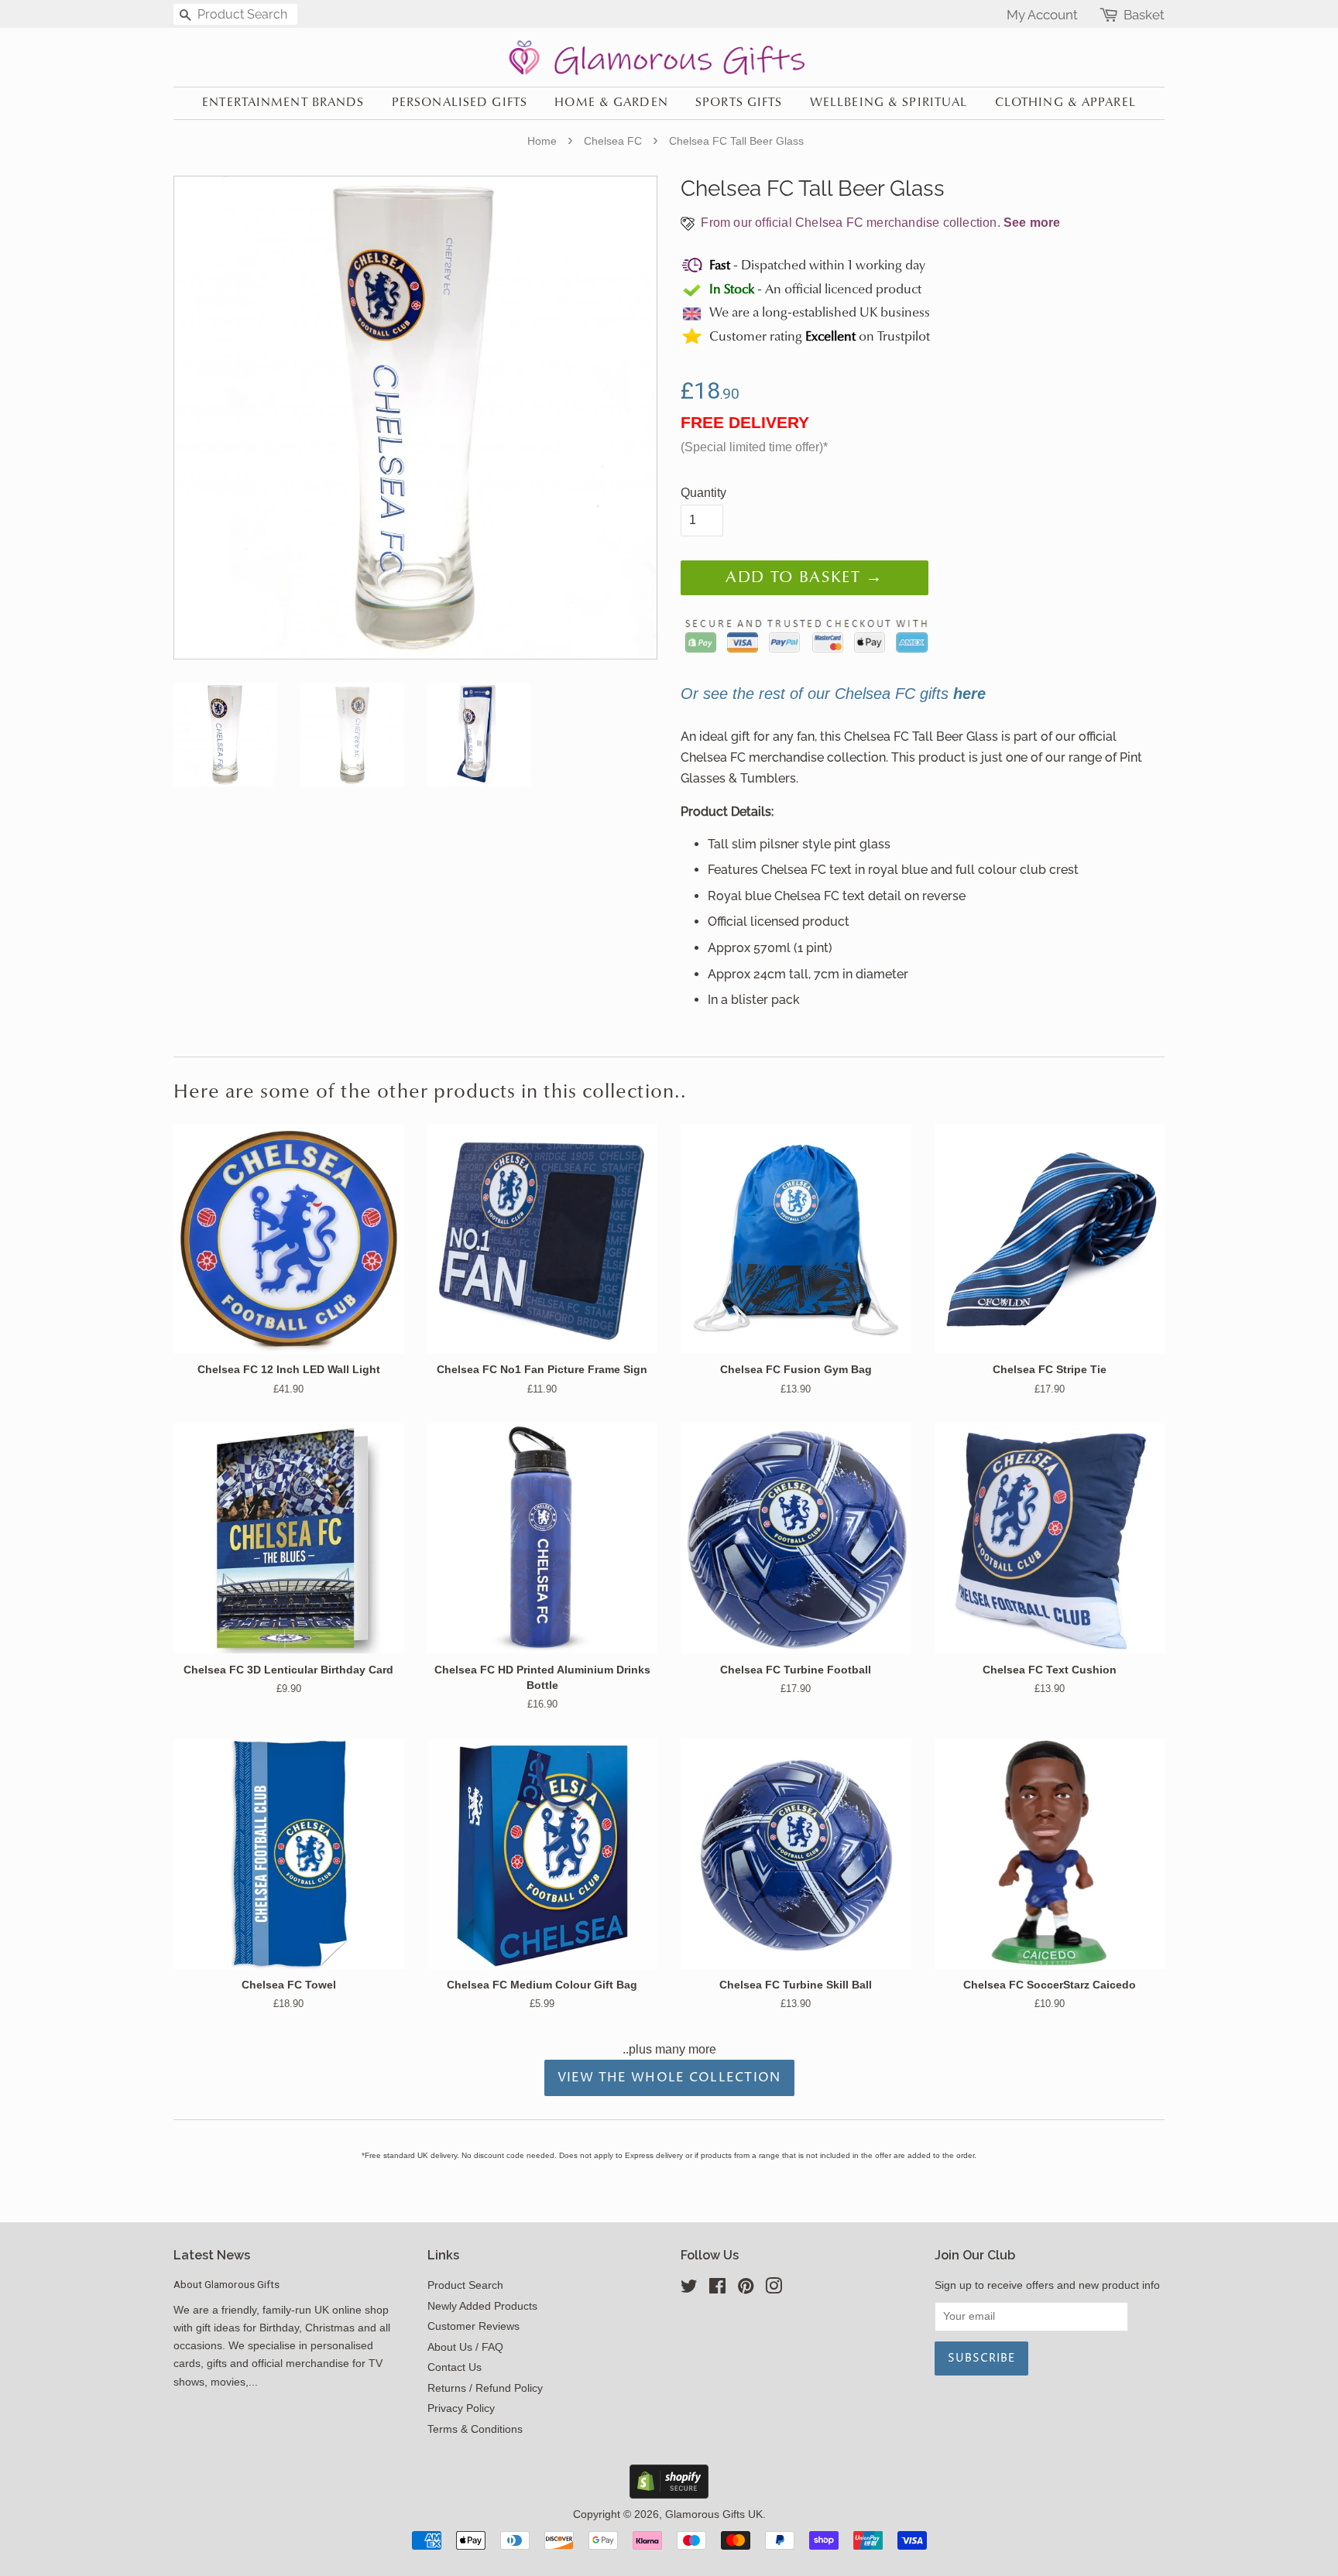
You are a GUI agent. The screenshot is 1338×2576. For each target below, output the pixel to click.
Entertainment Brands (283, 103)
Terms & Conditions (475, 2429)
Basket (1144, 15)
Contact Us (455, 2367)
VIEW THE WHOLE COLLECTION (669, 2078)
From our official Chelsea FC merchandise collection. (879, 223)
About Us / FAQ (465, 2347)
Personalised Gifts (460, 103)
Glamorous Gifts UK (714, 2514)
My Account (1042, 15)
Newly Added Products (482, 2306)
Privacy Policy (461, 2408)
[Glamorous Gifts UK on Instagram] (774, 2289)
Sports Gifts (739, 103)
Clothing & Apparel (1065, 103)
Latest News (212, 2255)
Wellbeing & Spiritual (889, 103)
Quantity (703, 493)
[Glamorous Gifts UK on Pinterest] (746, 2289)
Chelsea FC (613, 141)
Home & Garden (611, 103)
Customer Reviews (473, 2326)
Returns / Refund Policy (485, 2388)
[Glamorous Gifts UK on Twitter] (689, 2289)
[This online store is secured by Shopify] (669, 2494)
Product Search (465, 2285)
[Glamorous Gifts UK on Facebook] (717, 2289)
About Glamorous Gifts (226, 2284)
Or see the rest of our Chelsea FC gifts (833, 694)
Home (542, 141)
